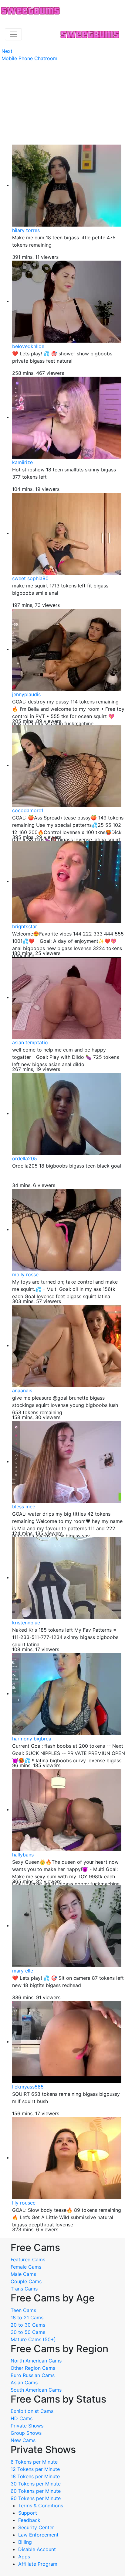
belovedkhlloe (28, 346)
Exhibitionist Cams (32, 2411)
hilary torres (26, 230)
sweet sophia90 (30, 578)
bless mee (24, 1507)
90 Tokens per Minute (36, 2498)
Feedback (29, 2520)
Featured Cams (28, 2260)
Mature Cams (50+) (33, 2339)
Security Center (36, 2527)
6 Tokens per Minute (34, 2462)
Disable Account (37, 2549)
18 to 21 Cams (27, 2318)
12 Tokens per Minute (35, 2469)
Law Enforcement (38, 2535)
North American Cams (36, 2361)
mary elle (23, 1971)
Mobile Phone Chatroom (29, 58)
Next (7, 51)
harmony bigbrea (32, 1739)
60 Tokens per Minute (36, 2491)
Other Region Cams (33, 2368)
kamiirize (22, 462)
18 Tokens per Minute (35, 2476)
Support (28, 2513)
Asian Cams (24, 2383)
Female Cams (26, 2267)
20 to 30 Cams (28, 2325)
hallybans (23, 1855)
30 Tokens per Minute (36, 2484)
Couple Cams (26, 2281)
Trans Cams (24, 2289)
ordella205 (25, 1158)
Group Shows (26, 2433)
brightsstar (25, 926)
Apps (24, 2557)
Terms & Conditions (41, 2506)
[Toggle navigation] (13, 34)
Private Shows (27, 2426)
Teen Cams (23, 2310)
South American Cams (36, 2390)
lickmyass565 (28, 2087)
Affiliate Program (39, 2564)
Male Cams (23, 2274)
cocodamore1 (28, 810)
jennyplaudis (26, 694)
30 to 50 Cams (28, 2332)
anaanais (22, 1391)
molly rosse (25, 1274)
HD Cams (22, 2418)
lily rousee (24, 2203)
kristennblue (26, 1623)
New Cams (23, 2440)
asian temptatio (30, 1042)
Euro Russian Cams (33, 2375)
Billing (25, 2542)
